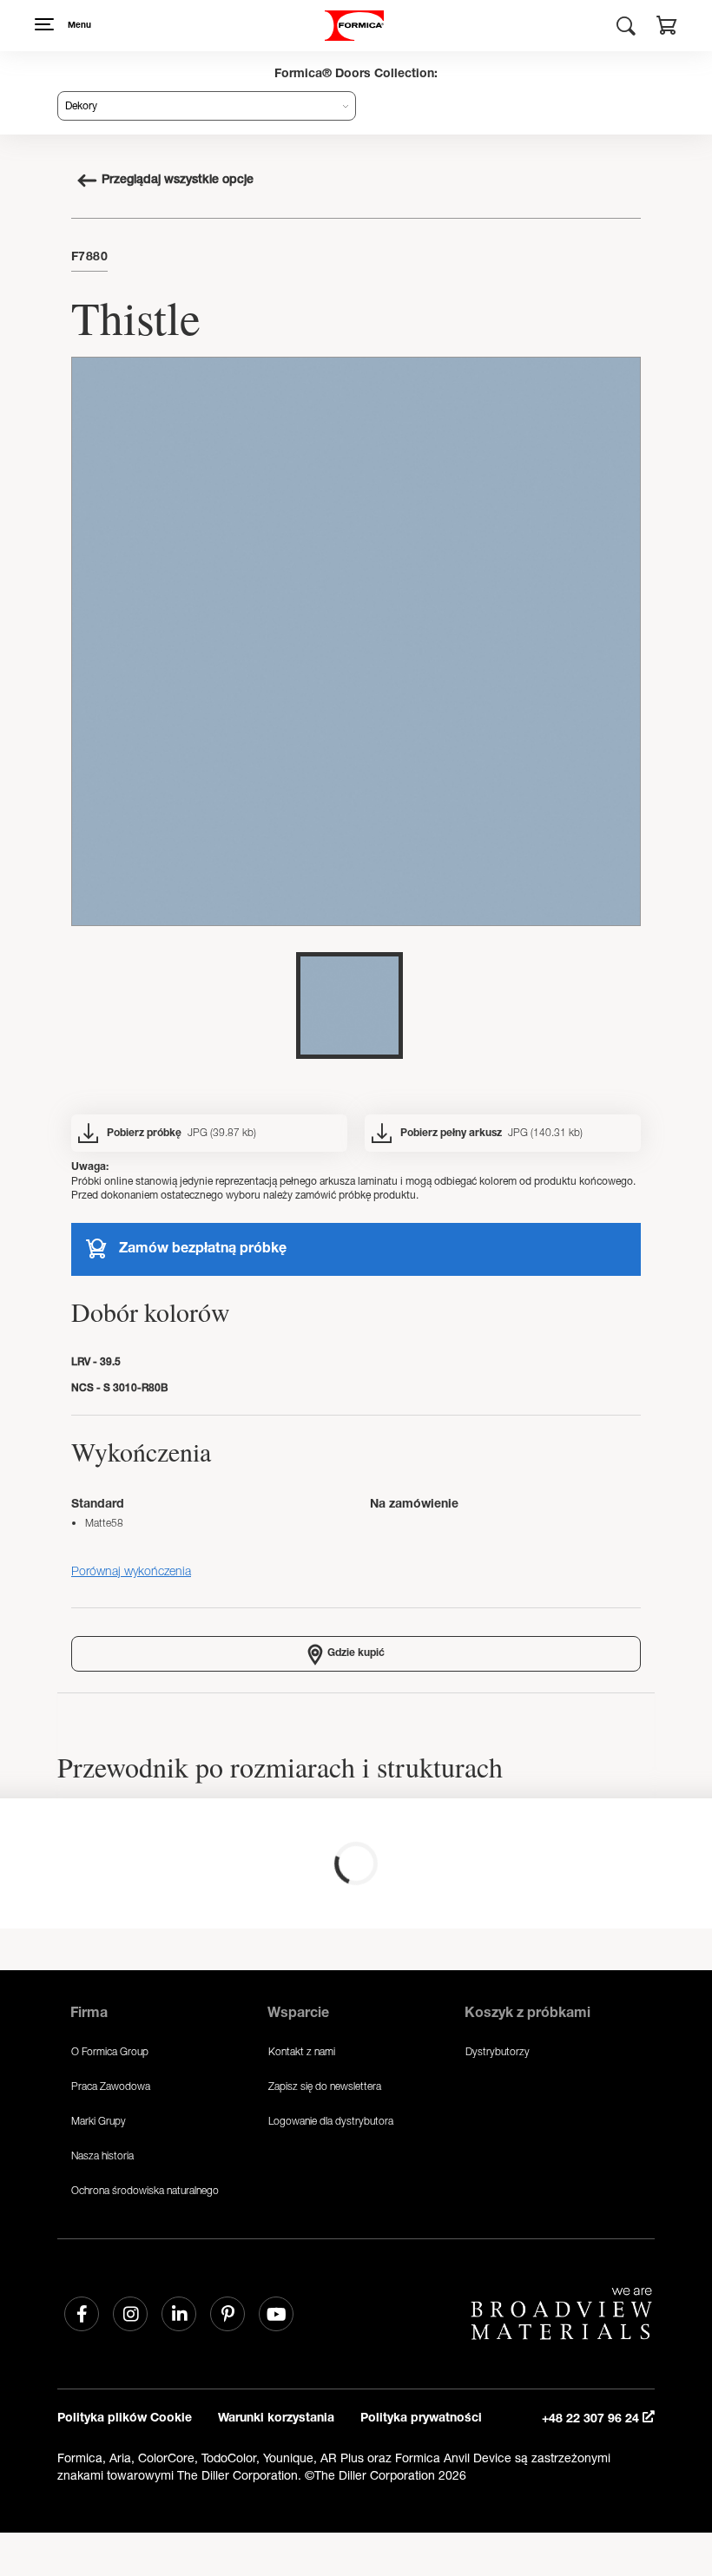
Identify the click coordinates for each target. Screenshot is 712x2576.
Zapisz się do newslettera (325, 2086)
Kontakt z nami (302, 2051)
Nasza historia (102, 2155)
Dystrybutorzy (498, 2051)
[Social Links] (82, 2314)
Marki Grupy (99, 2121)
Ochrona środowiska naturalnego (145, 2190)
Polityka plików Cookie (125, 2419)
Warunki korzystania (276, 2419)
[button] (667, 28)
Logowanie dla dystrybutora (331, 2121)
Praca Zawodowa (111, 2086)
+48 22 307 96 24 (592, 2420)
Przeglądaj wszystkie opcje (178, 181)
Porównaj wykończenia (131, 1571)
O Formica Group (110, 2051)
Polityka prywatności (421, 2419)
